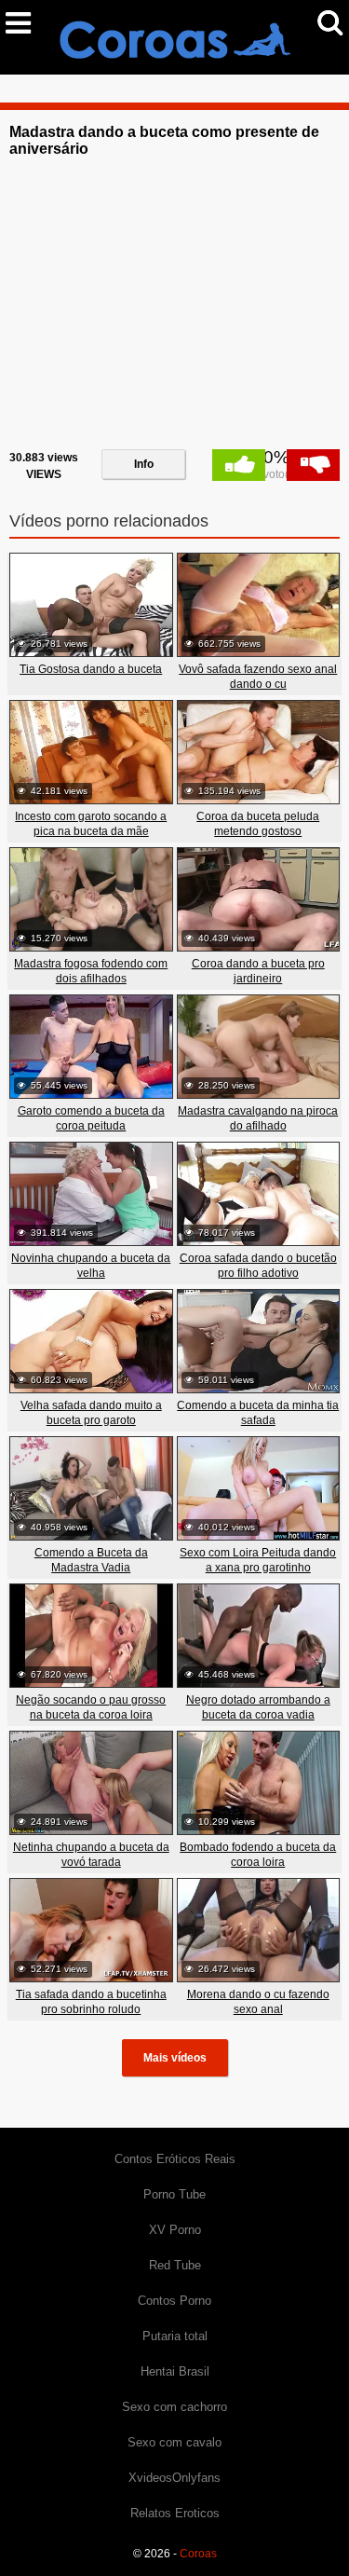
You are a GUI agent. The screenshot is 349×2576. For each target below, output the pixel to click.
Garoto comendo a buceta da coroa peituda (91, 1118)
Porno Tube (174, 2194)
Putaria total (175, 2336)
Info (144, 464)
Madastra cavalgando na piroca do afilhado (258, 1118)
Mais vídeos (175, 2058)
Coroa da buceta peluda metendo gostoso (258, 824)
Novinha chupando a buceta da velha (91, 1266)
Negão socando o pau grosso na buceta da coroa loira (91, 1707)
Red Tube (175, 2265)
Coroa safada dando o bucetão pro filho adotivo (258, 1266)
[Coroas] (175, 36)
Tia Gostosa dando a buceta (91, 669)
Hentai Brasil (175, 2371)
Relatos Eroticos (175, 2513)
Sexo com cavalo (174, 2442)
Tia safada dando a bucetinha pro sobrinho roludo (91, 2002)
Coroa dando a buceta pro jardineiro (258, 971)
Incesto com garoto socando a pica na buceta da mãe (91, 824)
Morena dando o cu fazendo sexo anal (258, 2002)
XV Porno (175, 2230)
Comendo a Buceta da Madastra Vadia (91, 1560)
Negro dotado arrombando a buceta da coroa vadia (258, 1707)
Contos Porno (174, 2301)
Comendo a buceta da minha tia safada (258, 1413)
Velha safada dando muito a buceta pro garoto (91, 1413)
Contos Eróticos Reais (175, 2159)
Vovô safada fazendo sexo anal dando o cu (258, 677)
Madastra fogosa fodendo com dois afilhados (91, 971)
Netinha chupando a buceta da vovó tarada (91, 1855)
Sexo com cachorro (174, 2407)
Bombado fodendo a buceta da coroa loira (258, 1855)
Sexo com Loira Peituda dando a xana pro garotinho (258, 1560)
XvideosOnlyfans (174, 2478)
